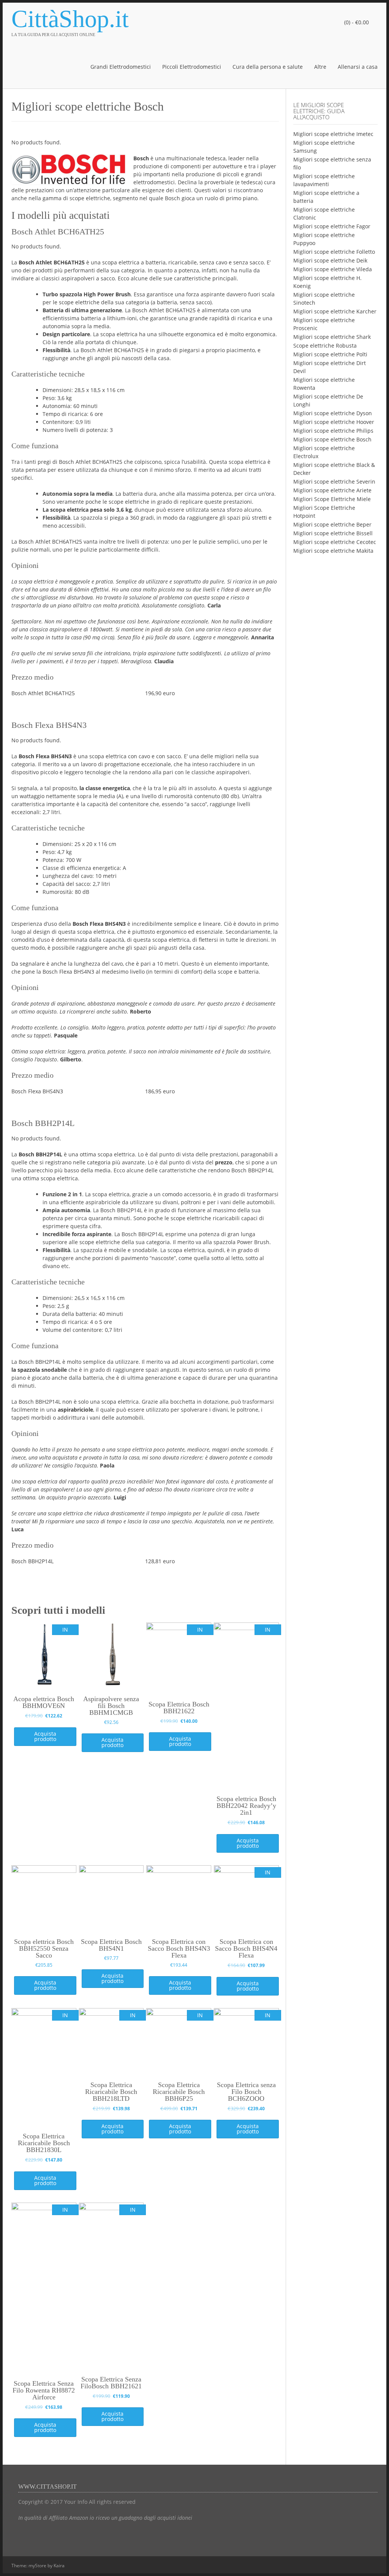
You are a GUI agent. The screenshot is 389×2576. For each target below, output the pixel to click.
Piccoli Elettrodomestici (192, 67)
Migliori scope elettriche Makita (333, 551)
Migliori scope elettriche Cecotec (335, 542)
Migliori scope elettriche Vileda (333, 269)
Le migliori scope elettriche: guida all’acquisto (319, 111)
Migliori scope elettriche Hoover (334, 422)
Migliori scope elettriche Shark (332, 337)
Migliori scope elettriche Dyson (333, 413)
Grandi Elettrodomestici (121, 67)
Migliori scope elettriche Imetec (333, 134)
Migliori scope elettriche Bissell (333, 533)
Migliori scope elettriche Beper (332, 524)
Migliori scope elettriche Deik (330, 260)
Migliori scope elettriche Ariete (332, 490)
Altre (320, 67)
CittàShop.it (70, 19)
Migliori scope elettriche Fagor (332, 226)
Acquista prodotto (45, 1736)
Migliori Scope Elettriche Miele (332, 499)
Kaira (59, 2566)
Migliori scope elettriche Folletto (334, 252)
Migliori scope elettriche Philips (333, 431)
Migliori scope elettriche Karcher (335, 311)
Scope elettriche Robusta (325, 346)
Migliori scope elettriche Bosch (332, 439)
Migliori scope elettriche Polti (330, 354)
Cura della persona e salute (268, 67)
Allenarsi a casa (358, 67)
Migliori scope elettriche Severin (334, 482)
